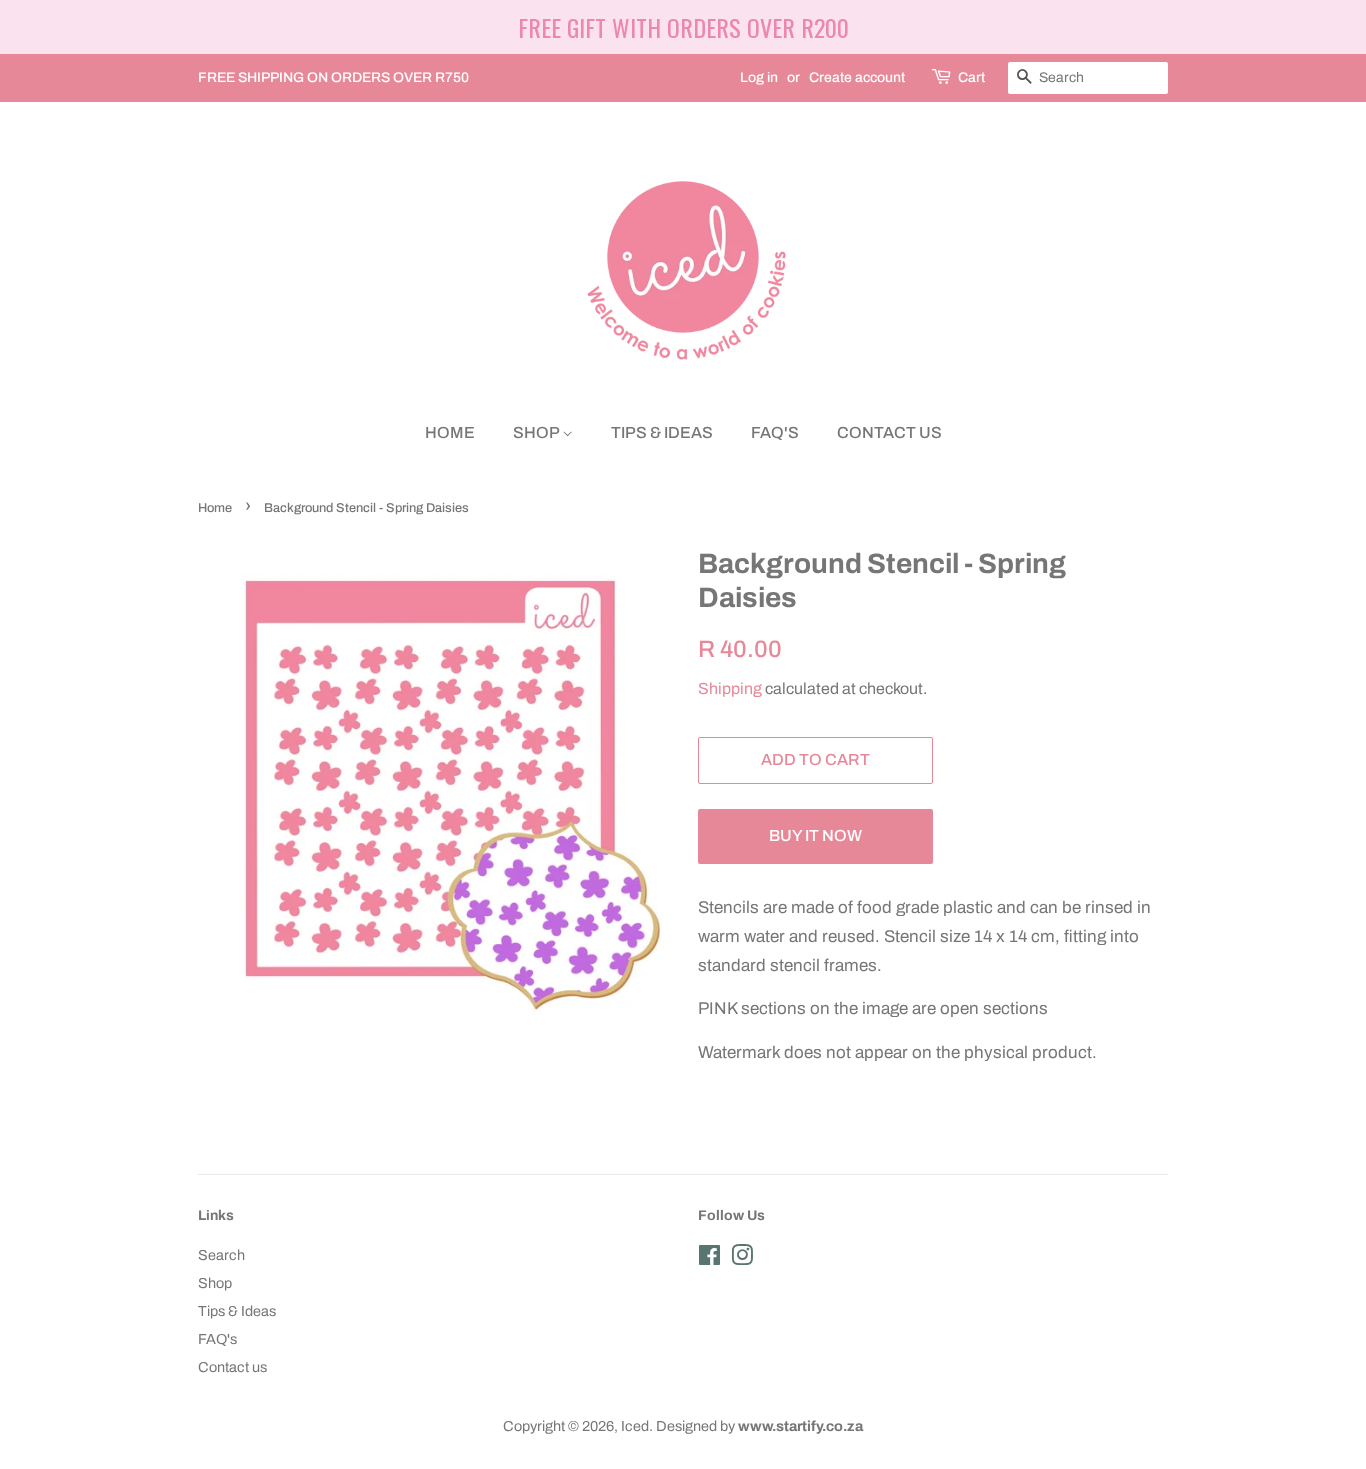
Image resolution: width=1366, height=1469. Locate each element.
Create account (857, 77)
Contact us (889, 432)
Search (221, 1255)
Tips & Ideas (662, 432)
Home (450, 432)
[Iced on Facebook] (709, 1259)
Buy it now (815, 835)
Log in (759, 77)
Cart (971, 77)
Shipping (730, 688)
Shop (537, 432)
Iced (635, 1426)
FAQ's (775, 432)
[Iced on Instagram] (742, 1259)
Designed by (759, 1426)
